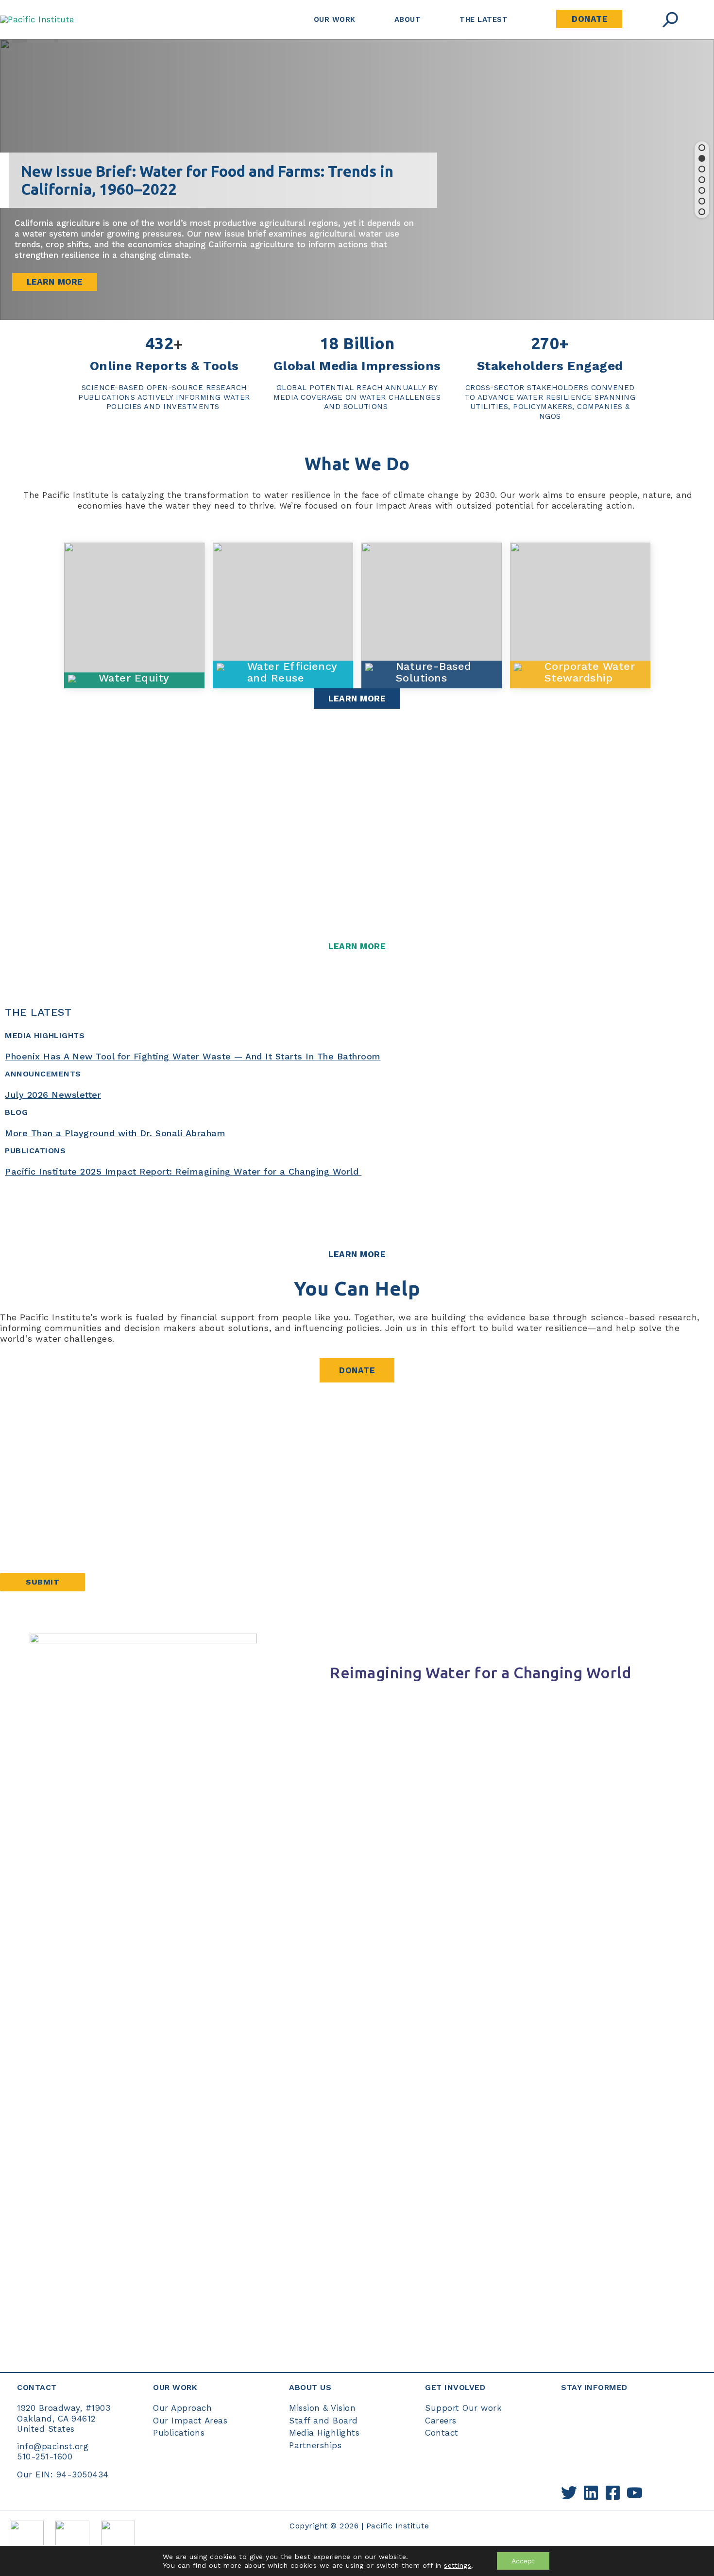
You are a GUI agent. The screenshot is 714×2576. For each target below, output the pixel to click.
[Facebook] (613, 2493)
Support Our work (463, 2408)
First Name (23, 1458)
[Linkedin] (591, 2493)
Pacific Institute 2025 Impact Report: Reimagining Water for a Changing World (183, 1171)
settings (458, 2565)
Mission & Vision (322, 2408)
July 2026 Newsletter (53, 1095)
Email (16, 1521)
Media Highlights (324, 2433)
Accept (523, 2561)
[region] (357, 180)
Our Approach (182, 2408)
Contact (442, 2433)
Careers (441, 2421)
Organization (27, 1552)
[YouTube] (635, 2493)
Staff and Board (323, 2421)
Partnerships (315, 2445)
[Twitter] (569, 2493)
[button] (702, 148)
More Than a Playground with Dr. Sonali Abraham (115, 1133)
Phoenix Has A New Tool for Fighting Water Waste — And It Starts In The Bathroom (193, 1056)
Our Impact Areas (190, 2421)
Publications (179, 2433)
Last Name (23, 1490)
